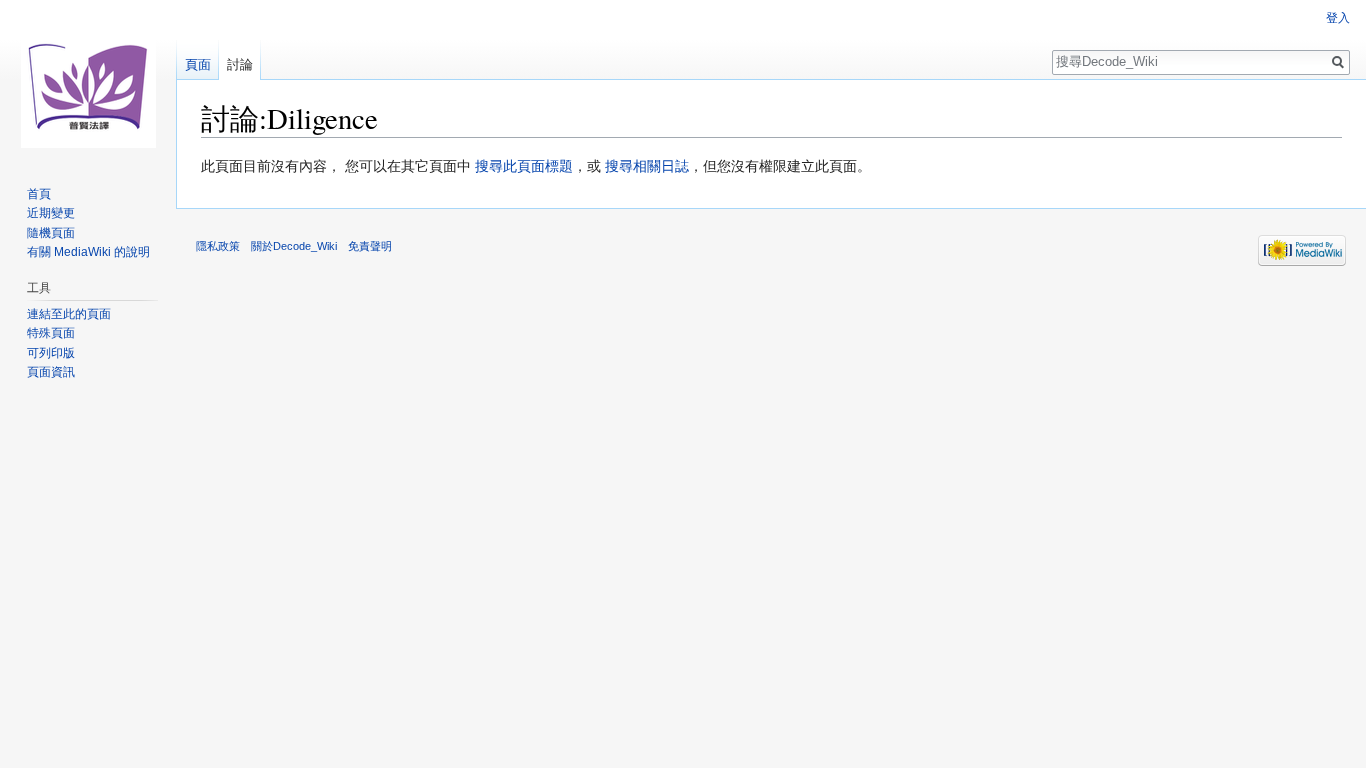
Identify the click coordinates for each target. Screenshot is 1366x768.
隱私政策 (218, 246)
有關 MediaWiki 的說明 (88, 252)
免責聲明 (370, 246)
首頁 (39, 194)
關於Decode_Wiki (294, 246)
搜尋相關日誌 (647, 166)
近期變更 (51, 213)
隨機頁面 (51, 233)
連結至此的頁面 (69, 314)
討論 (240, 64)
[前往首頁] (88, 80)
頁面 (198, 64)
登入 (1338, 18)
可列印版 (51, 353)
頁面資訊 (51, 372)
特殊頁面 (51, 333)
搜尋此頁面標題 (524, 166)
